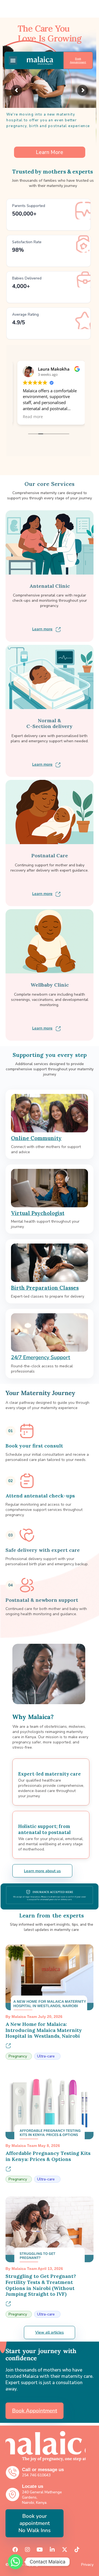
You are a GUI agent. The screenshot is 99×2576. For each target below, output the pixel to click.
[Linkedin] (52, 2550)
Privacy (87, 2565)
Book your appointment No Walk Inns (35, 2523)
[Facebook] (15, 2550)
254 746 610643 (36, 2475)
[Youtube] (40, 2550)
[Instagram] (28, 2550)
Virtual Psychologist (38, 1213)
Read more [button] (30, 417)
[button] (13, 60)
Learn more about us (42, 1871)
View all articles (50, 2332)
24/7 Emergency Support (41, 1357)
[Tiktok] (77, 2550)
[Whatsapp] (15, 2562)
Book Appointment (78, 60)
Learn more (42, 629)
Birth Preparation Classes (45, 1288)
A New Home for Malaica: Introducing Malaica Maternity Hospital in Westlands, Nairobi (44, 2030)
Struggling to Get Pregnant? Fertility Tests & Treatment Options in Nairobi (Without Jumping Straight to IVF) (41, 2285)
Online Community (36, 1138)
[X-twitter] (65, 2550)
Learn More (50, 153)
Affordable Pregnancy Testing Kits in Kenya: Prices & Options (48, 2156)
